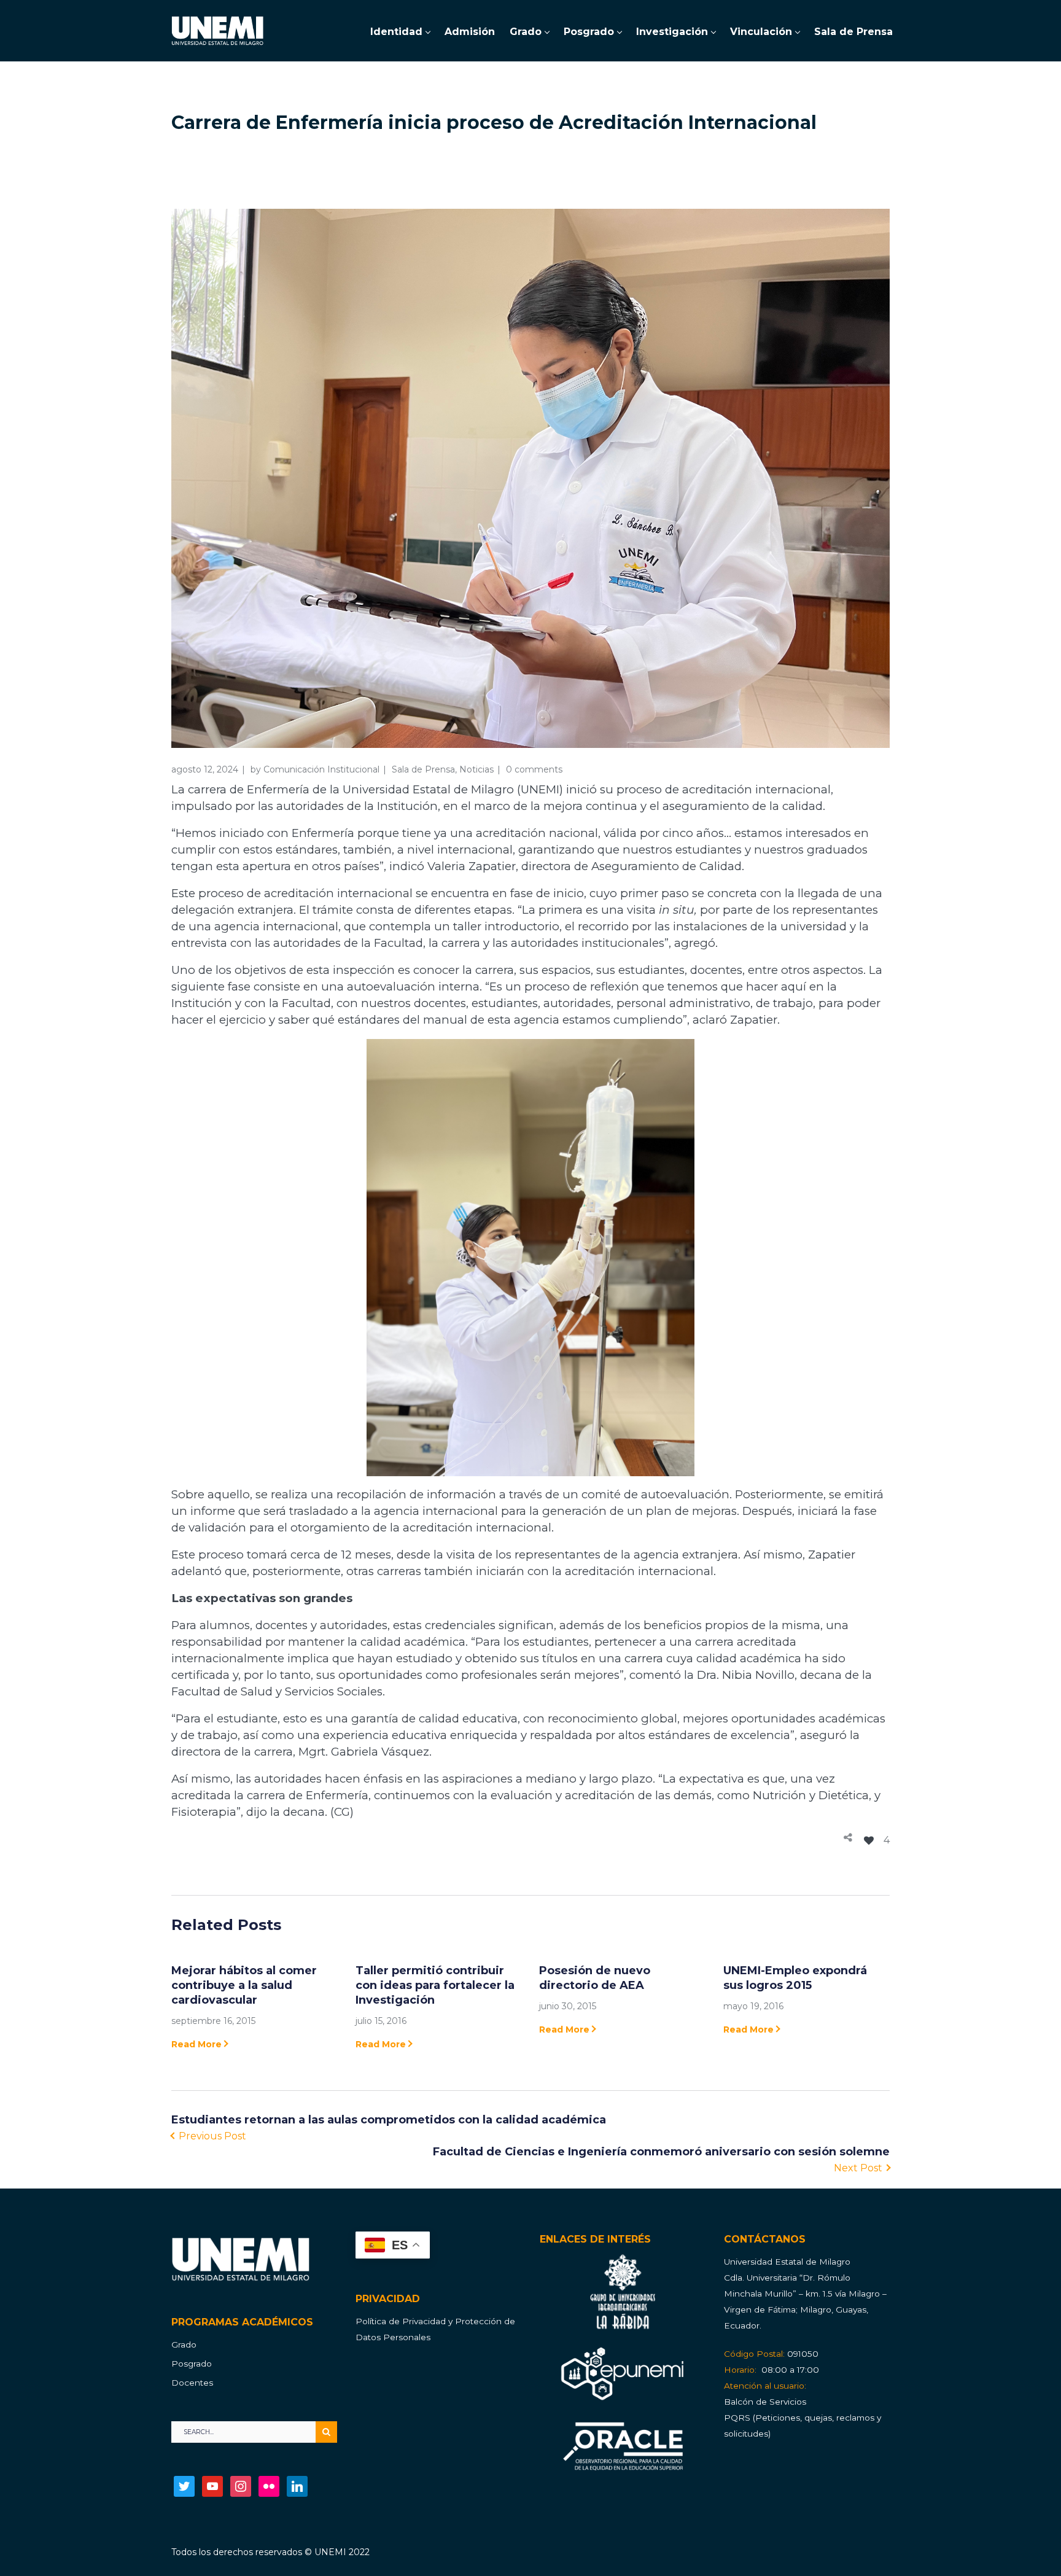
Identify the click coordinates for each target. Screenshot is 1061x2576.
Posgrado (192, 2364)
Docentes (192, 2383)
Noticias (476, 769)
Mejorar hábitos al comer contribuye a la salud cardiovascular (244, 1985)
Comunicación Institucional (321, 769)
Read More (196, 2044)
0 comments (534, 769)
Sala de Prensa (423, 769)
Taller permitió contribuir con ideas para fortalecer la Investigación (435, 1985)
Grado (184, 2344)
